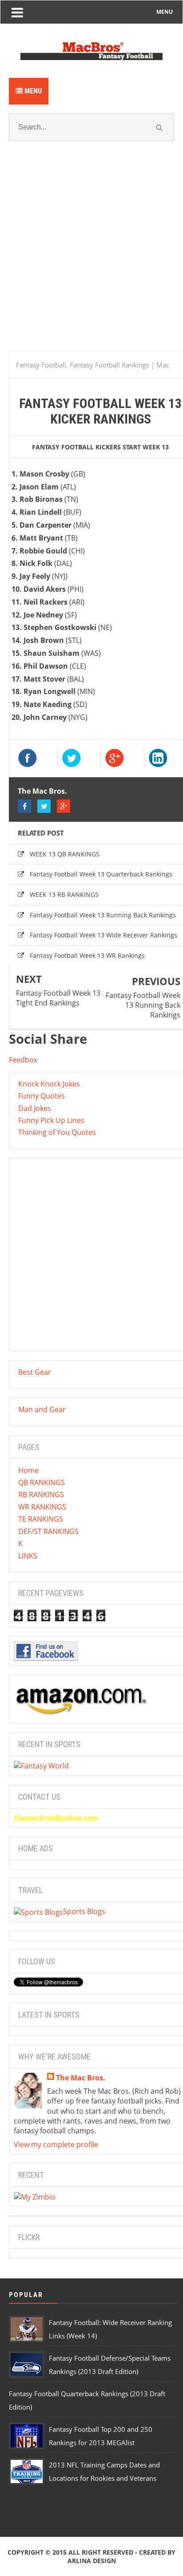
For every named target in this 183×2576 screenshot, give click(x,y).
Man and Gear (42, 1409)
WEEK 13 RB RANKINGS (64, 894)
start (132, 447)
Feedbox (23, 1060)
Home (28, 1470)
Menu (32, 91)
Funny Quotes (42, 1096)
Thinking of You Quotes (57, 1132)
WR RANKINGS (42, 1507)
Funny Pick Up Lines (51, 1120)
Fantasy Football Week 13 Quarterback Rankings (101, 874)
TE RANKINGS (41, 1519)
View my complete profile (56, 2144)
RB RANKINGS (41, 1494)
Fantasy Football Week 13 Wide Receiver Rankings (103, 935)
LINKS (28, 1556)
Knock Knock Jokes (49, 1084)
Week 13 (156, 447)
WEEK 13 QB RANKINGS (65, 854)
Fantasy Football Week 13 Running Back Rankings (103, 915)
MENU (165, 12)
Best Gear (35, 1372)
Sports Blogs (84, 1911)
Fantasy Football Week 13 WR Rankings (87, 955)
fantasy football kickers (76, 447)
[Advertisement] (91, 257)
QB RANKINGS (42, 1482)
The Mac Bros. (42, 791)
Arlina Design (92, 2561)
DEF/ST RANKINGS (48, 1531)
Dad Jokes (35, 1108)
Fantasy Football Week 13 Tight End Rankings (58, 998)
